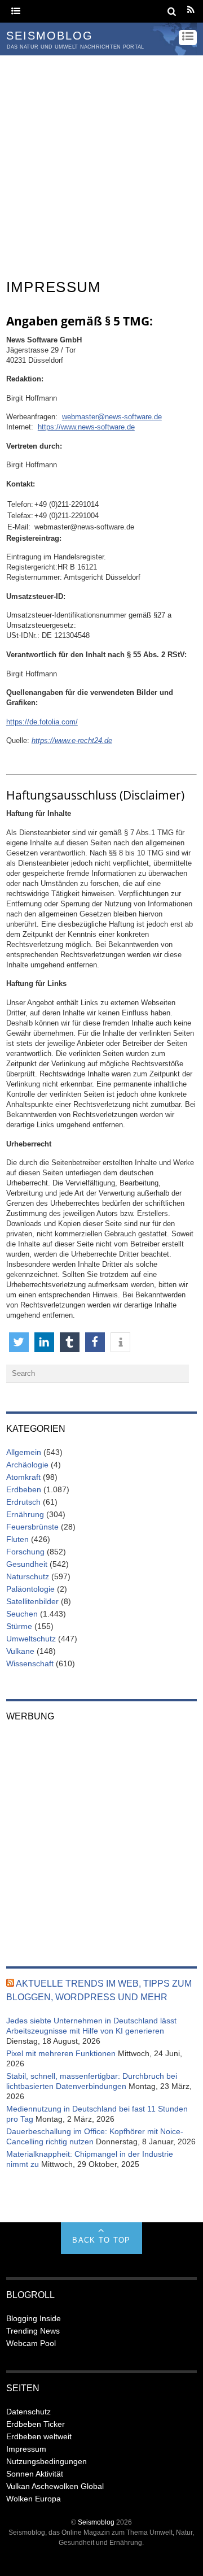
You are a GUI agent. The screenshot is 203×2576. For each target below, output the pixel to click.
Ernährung (25, 1514)
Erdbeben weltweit (39, 2436)
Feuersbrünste (32, 1527)
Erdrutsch (23, 1502)
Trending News (33, 2331)
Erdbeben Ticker (36, 2424)
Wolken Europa (34, 2499)
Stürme (19, 1626)
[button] (19, 1342)
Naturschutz (28, 1576)
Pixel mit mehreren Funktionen (61, 2053)
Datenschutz (28, 2412)
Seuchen (22, 1614)
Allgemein (24, 1452)
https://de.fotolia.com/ (42, 722)
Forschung (25, 1552)
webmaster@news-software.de (112, 417)
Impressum (26, 2449)
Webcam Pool (31, 2343)
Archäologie (27, 1465)
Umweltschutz (31, 1639)
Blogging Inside (34, 2318)
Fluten (17, 1539)
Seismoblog (96, 2522)
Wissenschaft (30, 1663)
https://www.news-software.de (86, 427)
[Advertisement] (101, 163)
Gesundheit (27, 1564)
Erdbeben (24, 1489)
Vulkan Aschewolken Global (55, 2486)
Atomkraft (23, 1477)
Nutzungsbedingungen (47, 2461)
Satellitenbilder (32, 1601)
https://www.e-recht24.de (72, 740)
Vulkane (20, 1651)
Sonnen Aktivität (35, 2474)
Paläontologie (30, 1589)
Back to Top (101, 2240)
